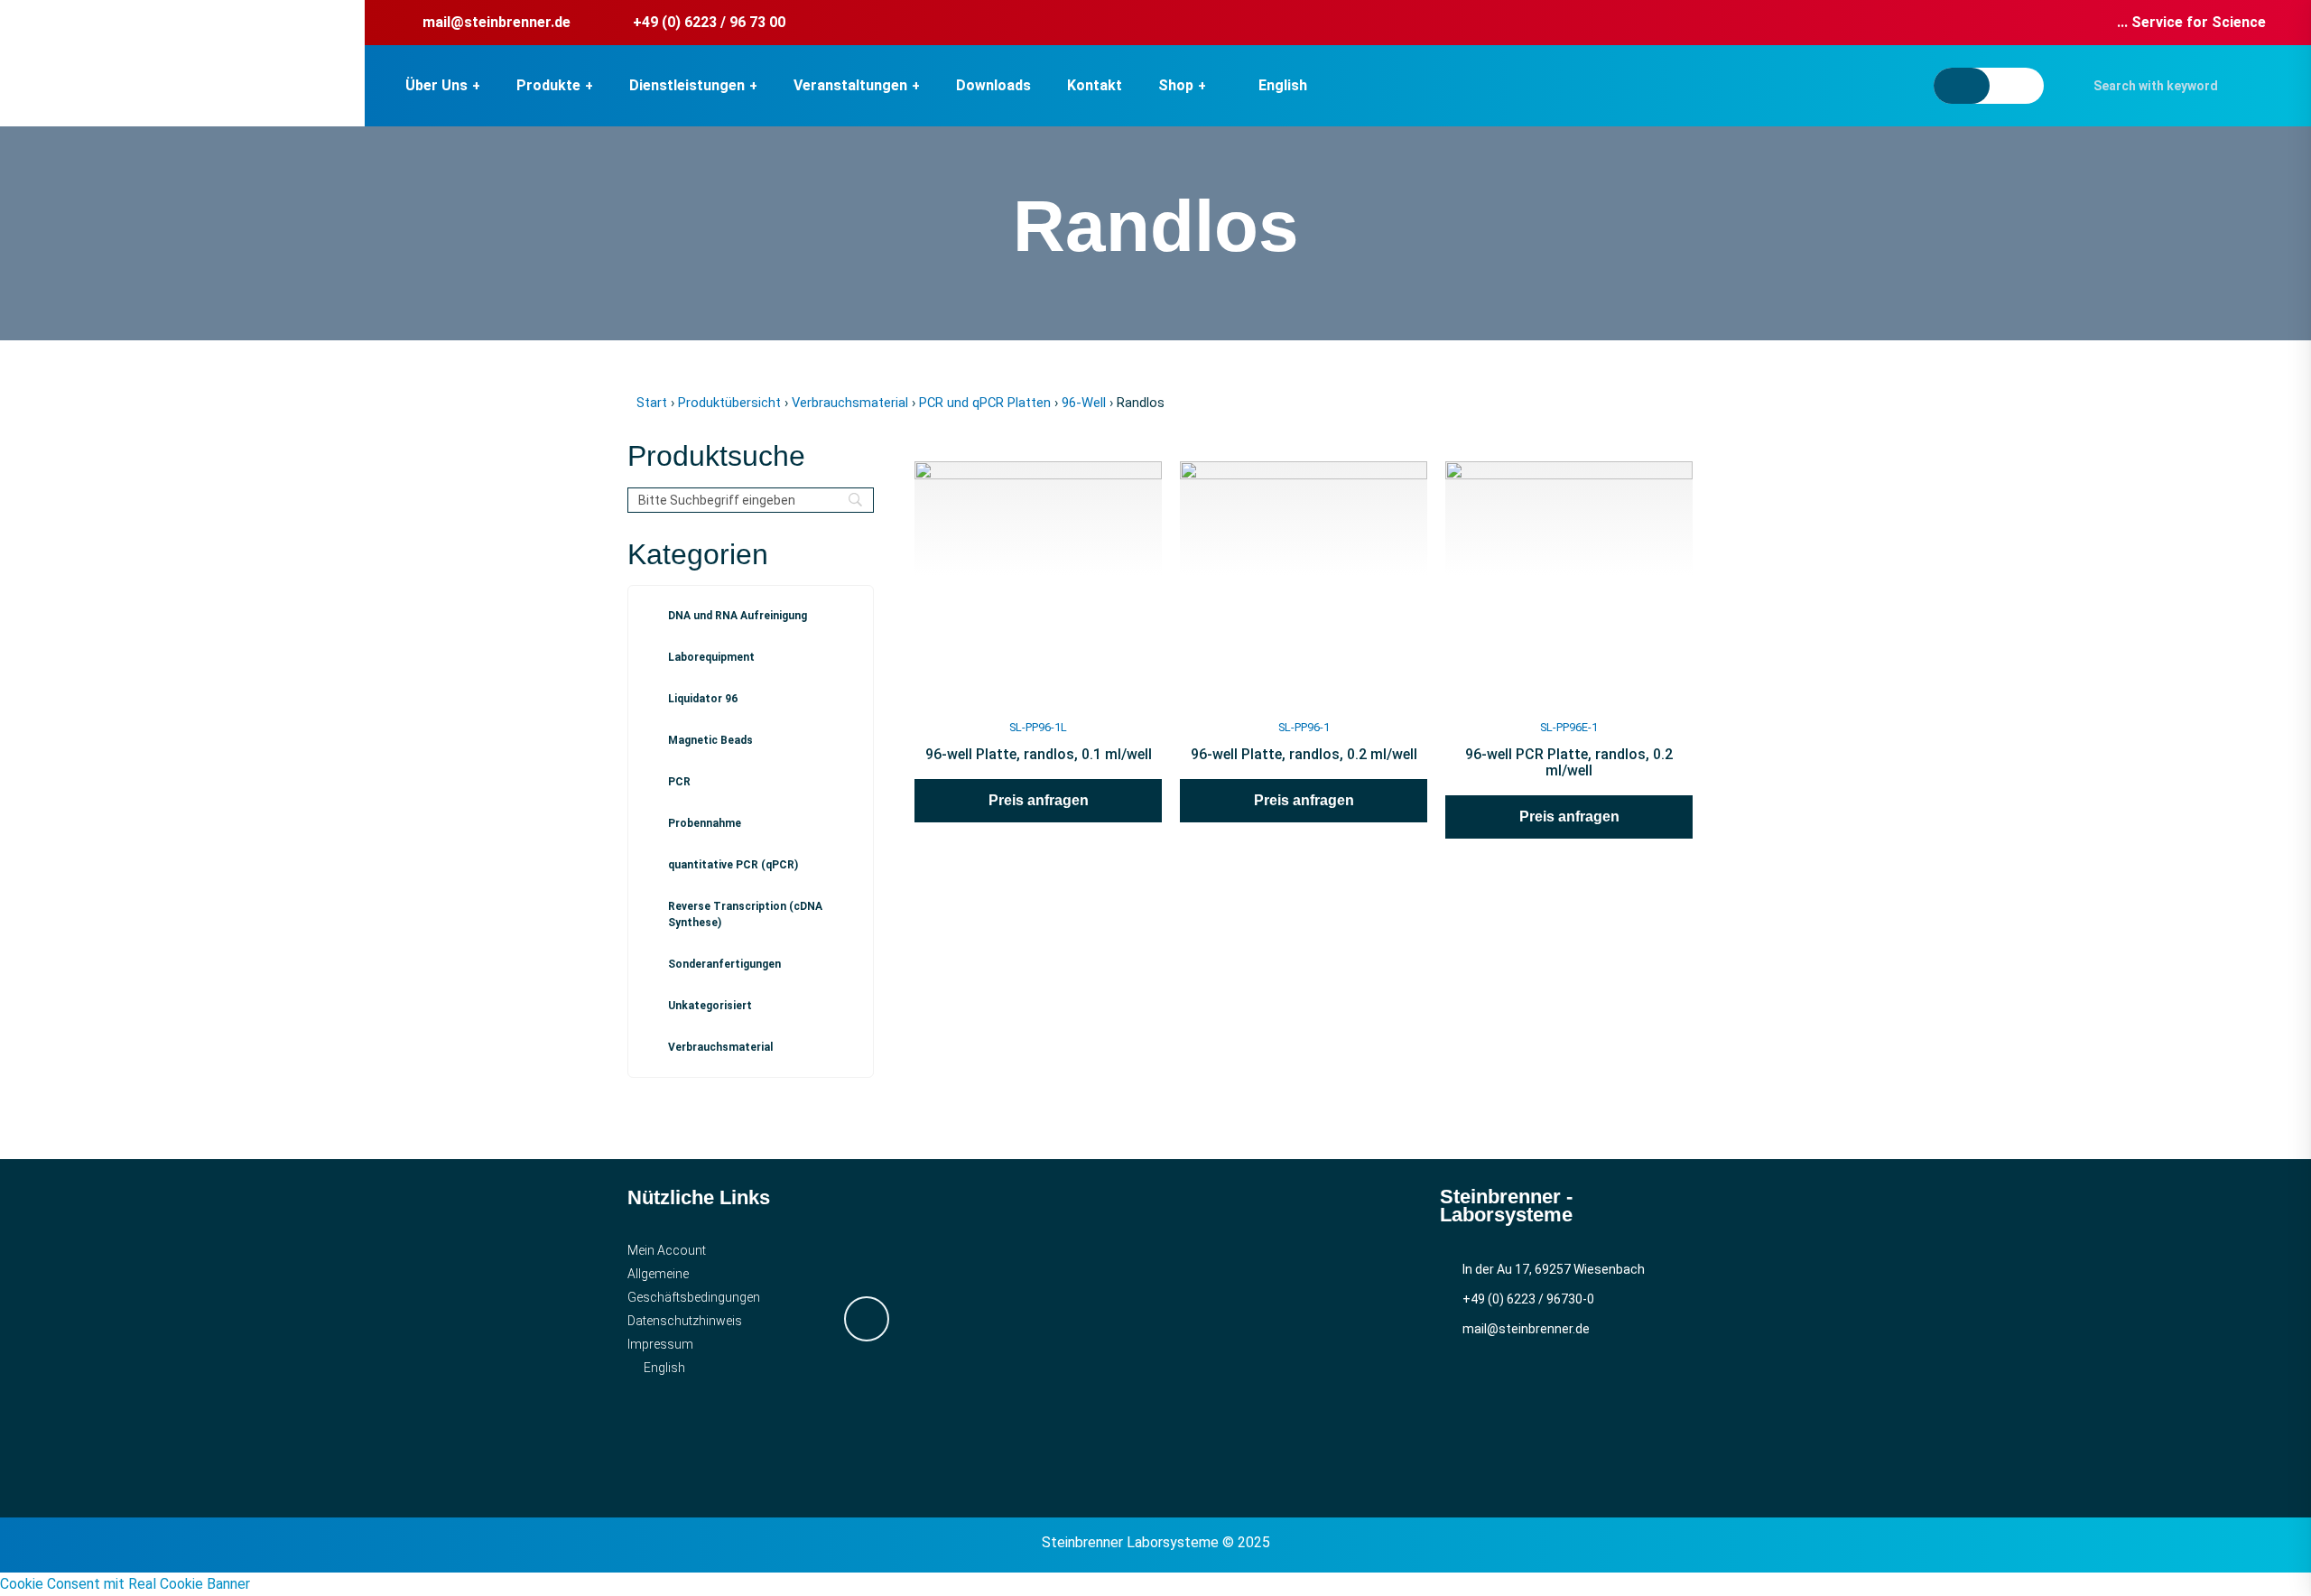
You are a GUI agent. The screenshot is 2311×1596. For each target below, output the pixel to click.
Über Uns (436, 85)
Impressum (660, 1344)
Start (652, 403)
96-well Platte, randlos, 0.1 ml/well (1039, 754)
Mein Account (667, 1250)
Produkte (548, 85)
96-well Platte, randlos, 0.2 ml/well (1304, 754)
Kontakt (1095, 85)
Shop (1176, 85)
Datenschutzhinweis (685, 1321)
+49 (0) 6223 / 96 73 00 (709, 22)
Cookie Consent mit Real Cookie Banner (125, 1584)
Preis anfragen (1039, 800)
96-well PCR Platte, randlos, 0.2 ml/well (1569, 762)
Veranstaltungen (850, 85)
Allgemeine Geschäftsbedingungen (694, 1285)
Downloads (993, 85)
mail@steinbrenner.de (497, 22)
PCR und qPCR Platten (985, 403)
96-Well (1084, 403)
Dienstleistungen (687, 85)
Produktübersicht (729, 403)
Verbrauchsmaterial (850, 403)
